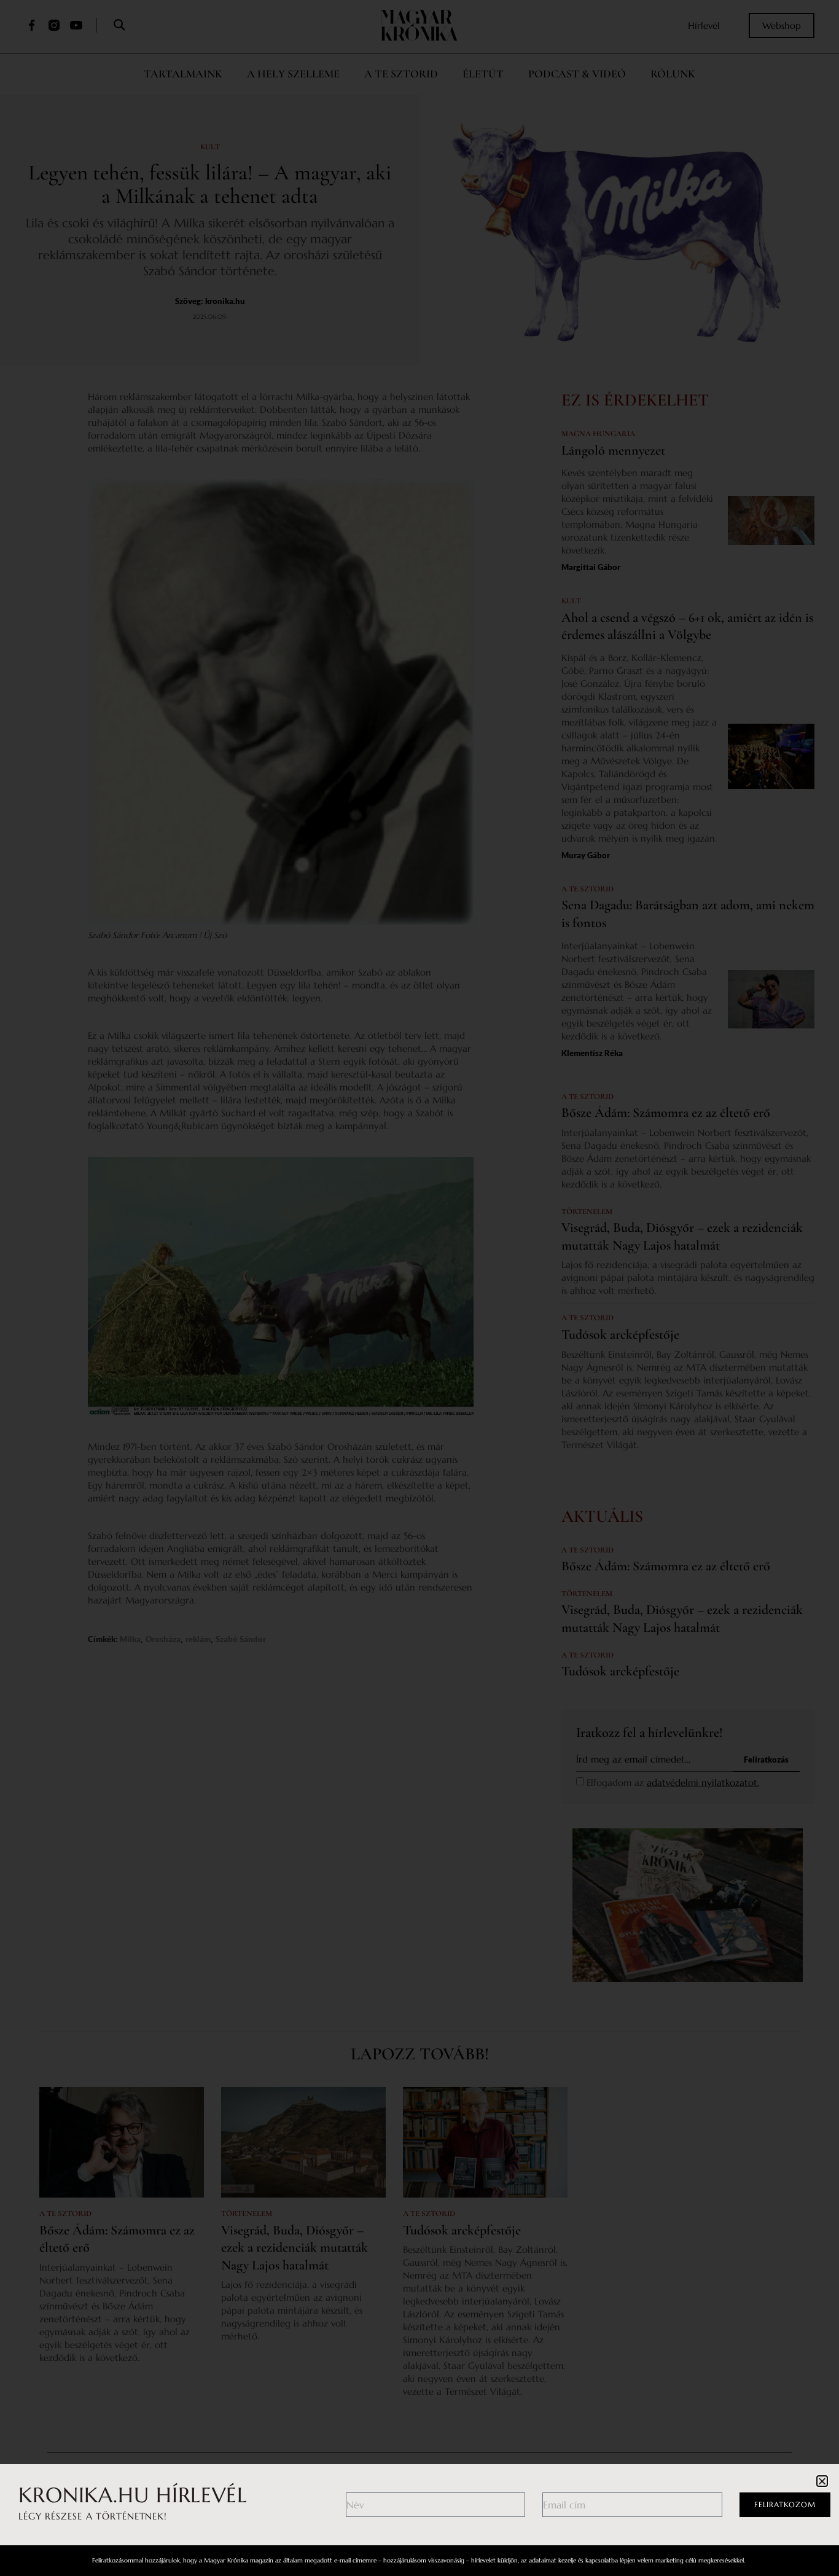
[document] (419, 1288)
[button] (822, 2481)
